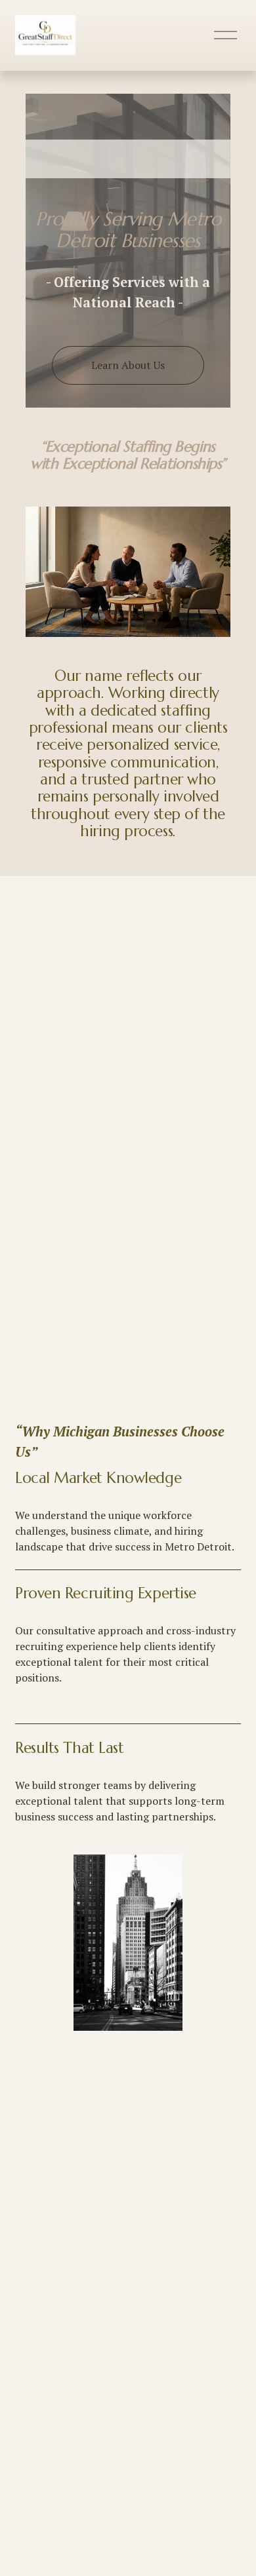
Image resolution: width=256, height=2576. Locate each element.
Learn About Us (128, 365)
